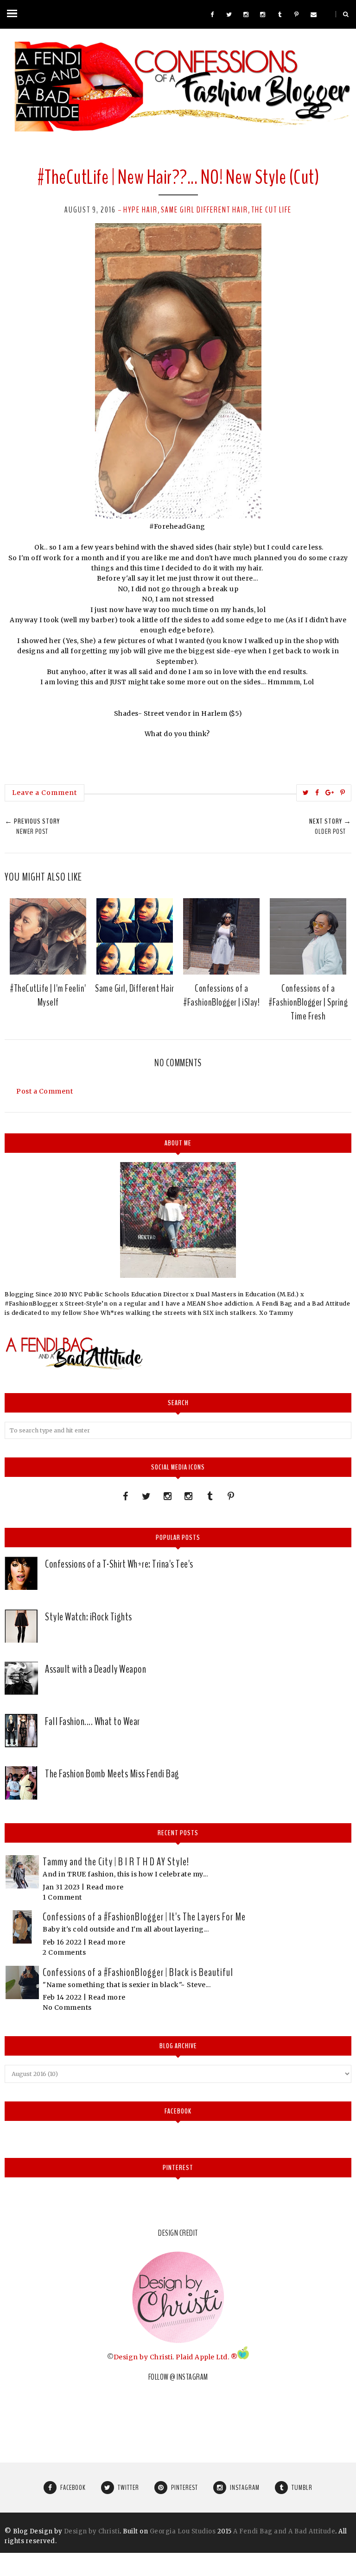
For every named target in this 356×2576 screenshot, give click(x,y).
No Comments (67, 2007)
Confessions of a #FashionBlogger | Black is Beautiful (138, 1972)
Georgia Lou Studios (183, 2531)
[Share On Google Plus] (330, 793)
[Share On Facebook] (317, 793)
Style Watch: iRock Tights (89, 1617)
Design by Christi (143, 2357)
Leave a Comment (44, 793)
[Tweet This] (306, 793)
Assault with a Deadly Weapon (95, 1669)
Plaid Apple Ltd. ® (207, 2357)
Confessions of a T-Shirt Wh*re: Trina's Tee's (119, 1564)
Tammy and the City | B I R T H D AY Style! (116, 1862)
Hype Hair (140, 210)
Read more (105, 1887)
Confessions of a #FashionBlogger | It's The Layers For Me (144, 1917)
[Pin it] (343, 793)
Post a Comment (44, 1091)
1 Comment (62, 1897)
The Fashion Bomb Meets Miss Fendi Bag (112, 1774)
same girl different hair (204, 210)
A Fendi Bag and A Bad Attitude (284, 2531)
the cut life (271, 210)
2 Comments (64, 1952)
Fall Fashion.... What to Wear (92, 1721)
